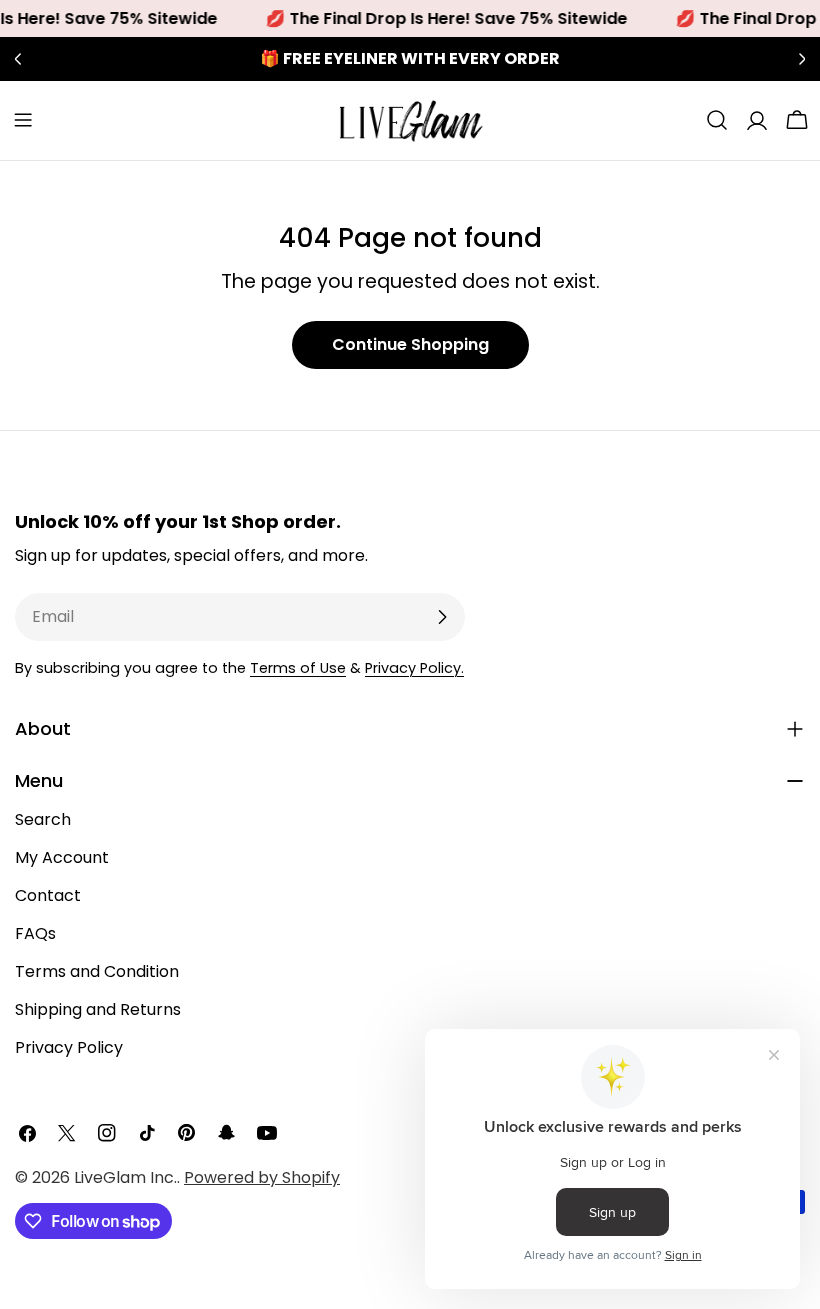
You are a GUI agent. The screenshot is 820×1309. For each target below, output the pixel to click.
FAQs (35, 933)
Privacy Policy (69, 1047)
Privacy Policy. (414, 668)
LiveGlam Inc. (125, 1177)
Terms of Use (298, 668)
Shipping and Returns (98, 1009)
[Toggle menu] (23, 120)
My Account (62, 857)
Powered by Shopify (262, 1177)
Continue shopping (410, 344)
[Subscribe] (442, 617)
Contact (48, 895)
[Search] (717, 120)
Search (43, 819)
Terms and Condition (97, 971)
